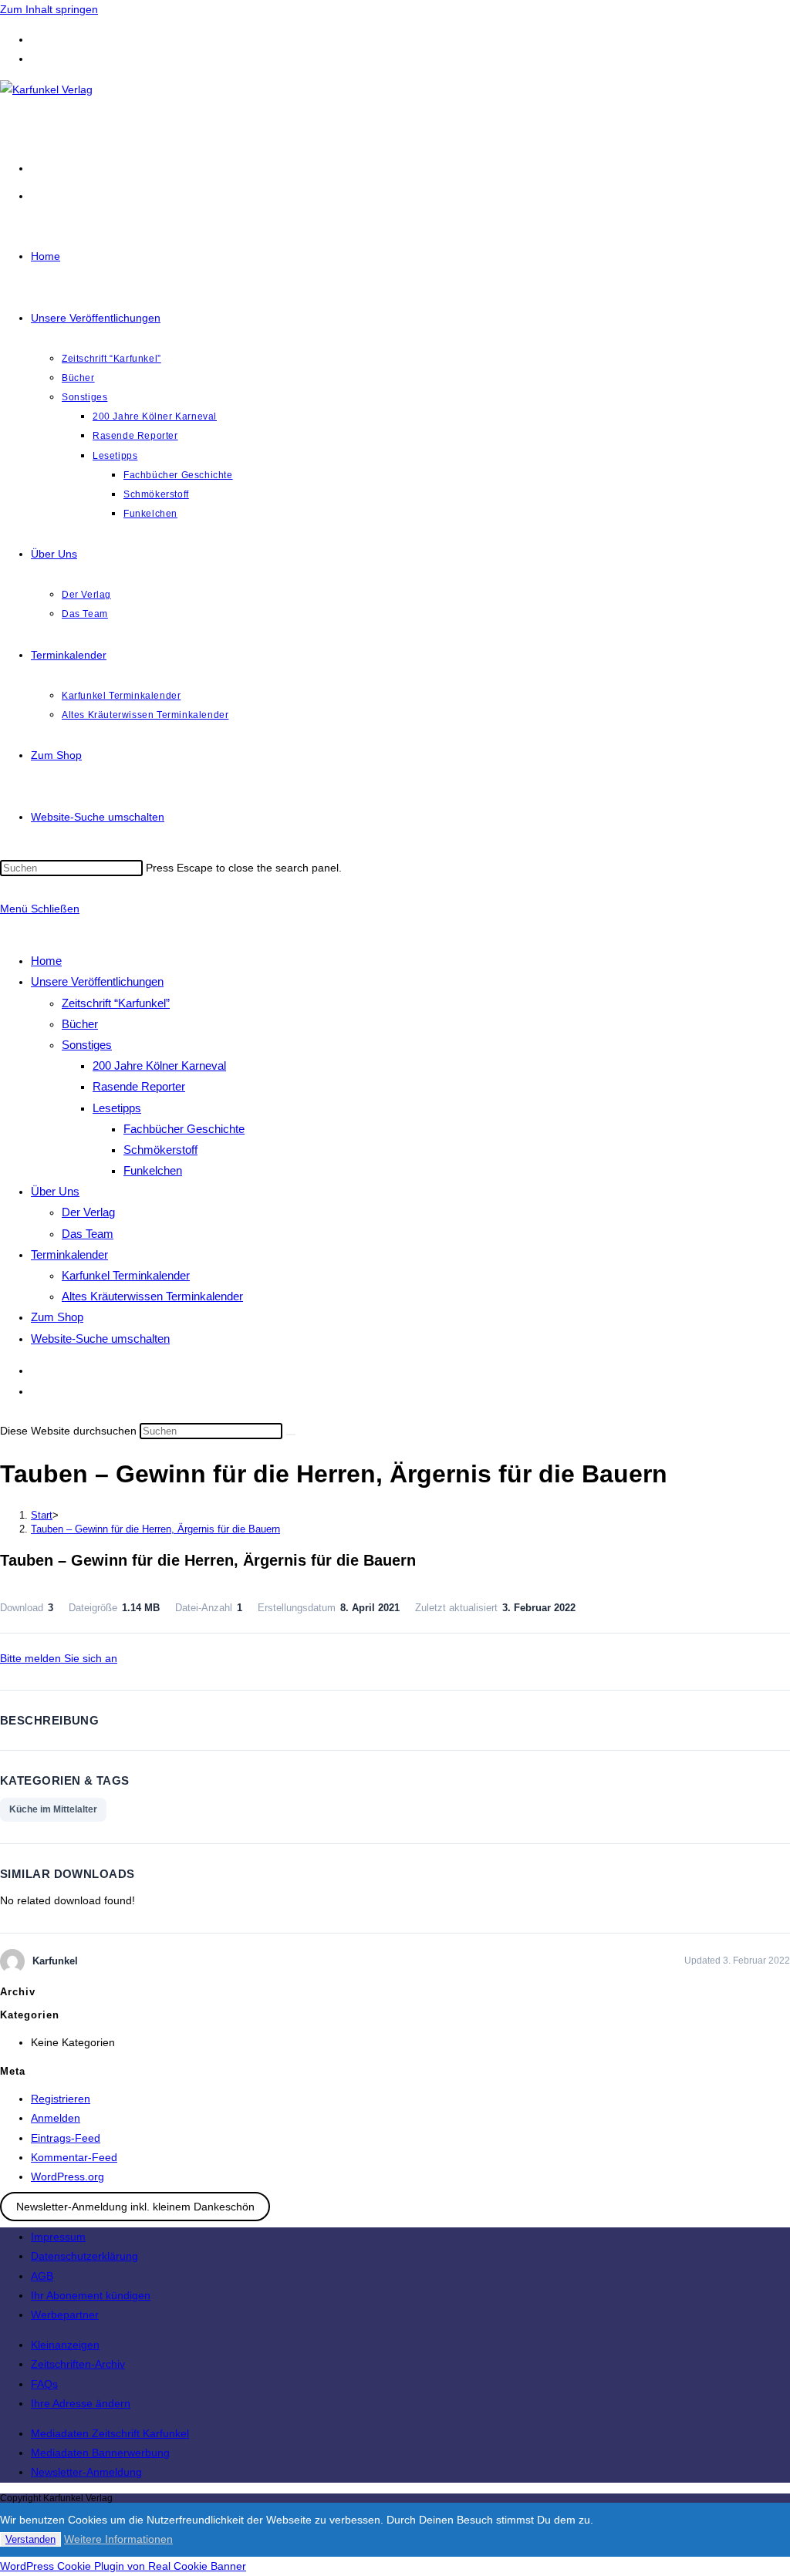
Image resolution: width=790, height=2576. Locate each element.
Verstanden (30, 2539)
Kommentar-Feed (74, 2157)
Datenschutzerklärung (84, 2256)
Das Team (88, 1234)
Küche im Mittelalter (53, 1809)
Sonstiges (87, 1045)
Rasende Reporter (139, 1086)
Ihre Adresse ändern (81, 2403)
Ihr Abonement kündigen (91, 2295)
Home (46, 961)
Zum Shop (57, 1317)
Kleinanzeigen (65, 2345)
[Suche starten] (291, 1435)
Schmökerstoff (160, 1150)
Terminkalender (69, 1254)
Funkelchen (153, 1170)
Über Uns (55, 1191)
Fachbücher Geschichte (184, 1129)
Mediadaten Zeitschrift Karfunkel (110, 2433)
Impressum (58, 2237)
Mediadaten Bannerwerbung (100, 2453)
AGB (42, 2276)
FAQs (44, 2384)
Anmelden (56, 2118)
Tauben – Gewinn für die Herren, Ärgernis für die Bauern (155, 1529)
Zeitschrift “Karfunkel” (116, 1003)
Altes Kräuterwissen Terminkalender (152, 1296)
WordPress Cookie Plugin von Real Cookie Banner (123, 2566)
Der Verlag (88, 1212)
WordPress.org (68, 2176)
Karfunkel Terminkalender (126, 1275)
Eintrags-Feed (66, 2138)
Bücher (80, 1024)
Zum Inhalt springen (49, 9)
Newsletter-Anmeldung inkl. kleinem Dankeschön (135, 2207)
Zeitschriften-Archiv (78, 2364)
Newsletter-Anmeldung (86, 2472)
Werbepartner (65, 2315)
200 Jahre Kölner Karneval (159, 1065)
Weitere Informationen (118, 2539)
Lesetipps (117, 1108)
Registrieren (61, 2099)
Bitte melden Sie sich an (59, 1658)
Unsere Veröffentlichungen (97, 981)
